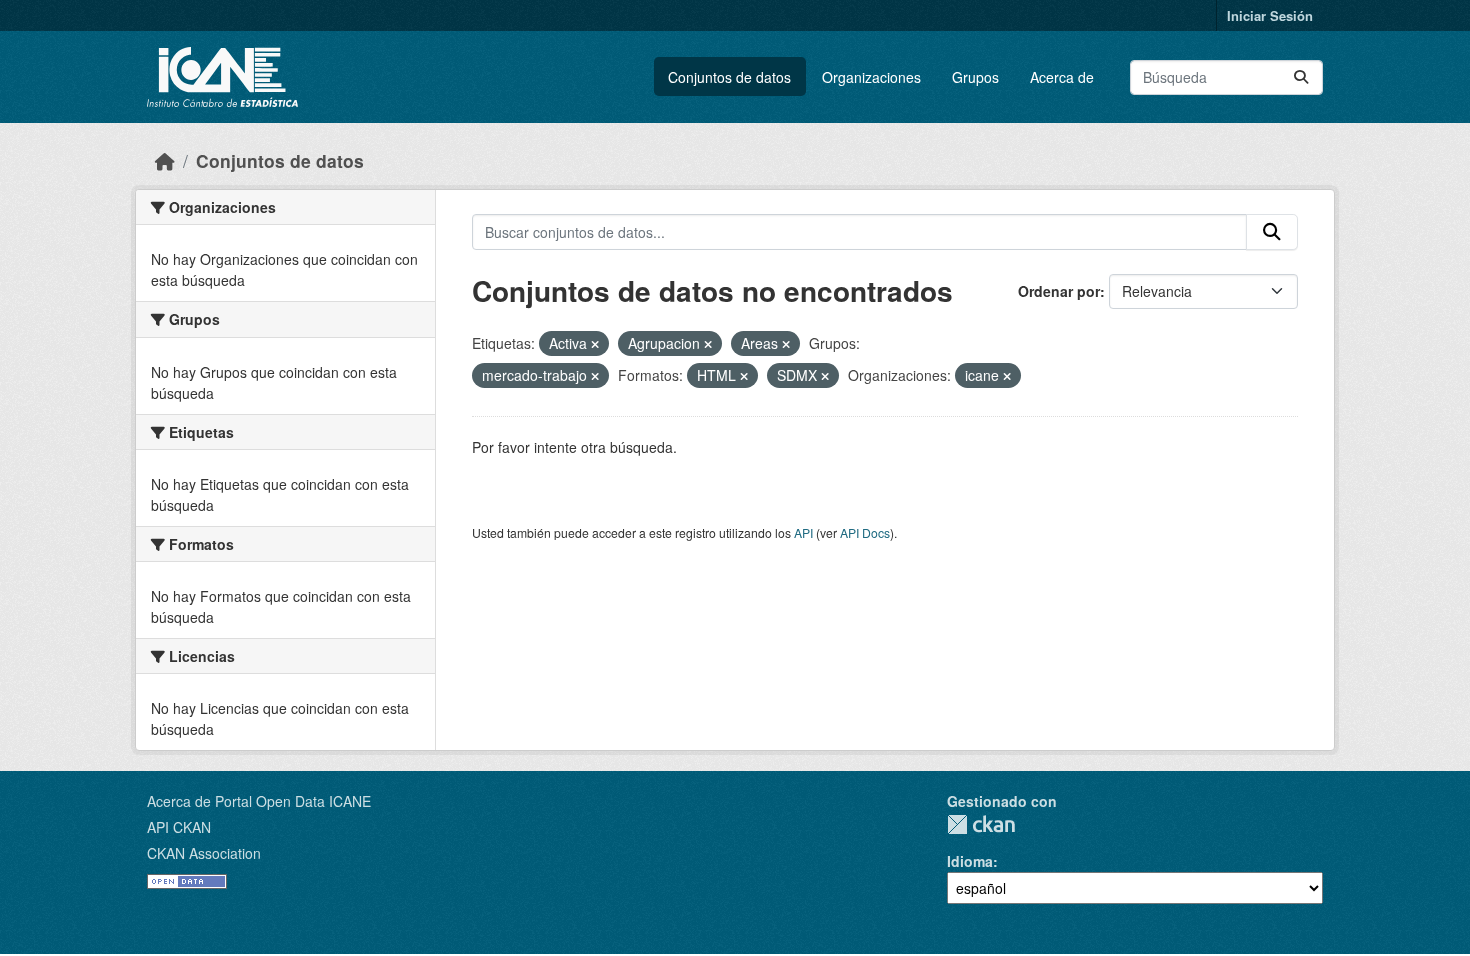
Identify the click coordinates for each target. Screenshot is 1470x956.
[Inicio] (165, 160)
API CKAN (179, 827)
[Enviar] (1301, 77)
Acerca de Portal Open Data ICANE (259, 801)
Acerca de (1062, 77)
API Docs (865, 532)
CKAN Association (204, 853)
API (803, 532)
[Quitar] (595, 344)
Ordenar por (1059, 291)
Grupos (975, 77)
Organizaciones (871, 77)
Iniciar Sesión (1270, 15)
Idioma (970, 861)
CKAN (981, 824)
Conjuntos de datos (729, 77)
